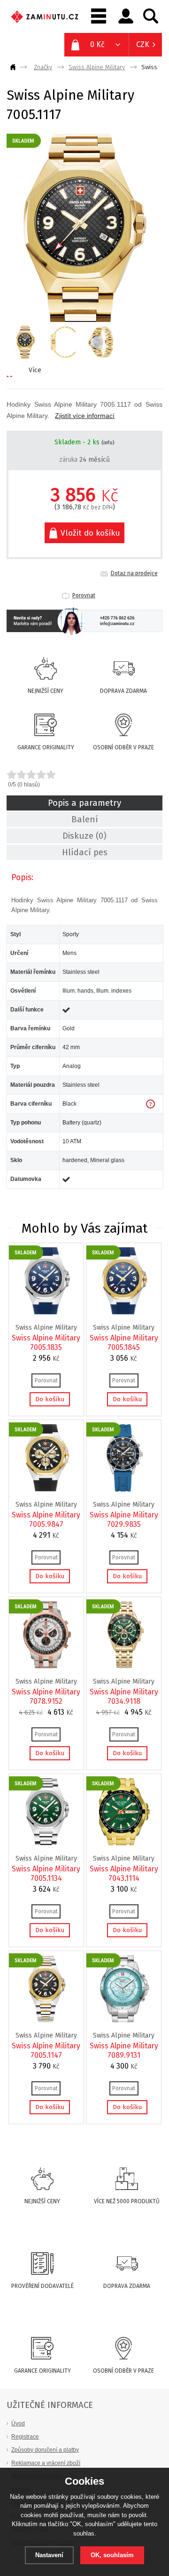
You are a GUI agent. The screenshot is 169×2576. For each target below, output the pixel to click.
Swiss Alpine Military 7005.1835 (46, 1343)
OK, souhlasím (112, 2555)
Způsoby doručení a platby (45, 2450)
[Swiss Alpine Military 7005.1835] (47, 1312)
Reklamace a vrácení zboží (46, 2463)
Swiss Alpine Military (97, 67)
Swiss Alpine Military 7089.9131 (124, 2050)
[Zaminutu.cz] (15, 67)
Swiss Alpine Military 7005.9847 (46, 1520)
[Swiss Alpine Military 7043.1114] (124, 1843)
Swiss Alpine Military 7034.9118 (124, 1697)
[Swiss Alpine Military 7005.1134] (47, 1843)
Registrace (25, 2436)
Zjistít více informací (85, 416)
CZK (143, 44)
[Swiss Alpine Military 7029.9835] (124, 1489)
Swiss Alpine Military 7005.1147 (46, 2050)
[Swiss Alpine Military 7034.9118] (124, 1666)
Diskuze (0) (84, 836)
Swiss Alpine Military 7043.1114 (124, 1874)
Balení (85, 819)
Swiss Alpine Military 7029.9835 (124, 1520)
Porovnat (84, 595)
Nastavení (49, 2555)
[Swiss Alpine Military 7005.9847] (47, 1489)
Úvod (18, 2423)
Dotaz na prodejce (134, 573)
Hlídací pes (85, 852)
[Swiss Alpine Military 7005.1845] (124, 1312)
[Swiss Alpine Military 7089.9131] (124, 2020)
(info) (108, 443)
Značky (43, 67)
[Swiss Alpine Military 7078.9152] (47, 1666)
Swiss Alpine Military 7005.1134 (46, 1874)
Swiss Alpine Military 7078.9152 (46, 1697)
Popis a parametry (84, 803)
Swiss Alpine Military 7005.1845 (124, 1343)
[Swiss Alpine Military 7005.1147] (47, 2020)
